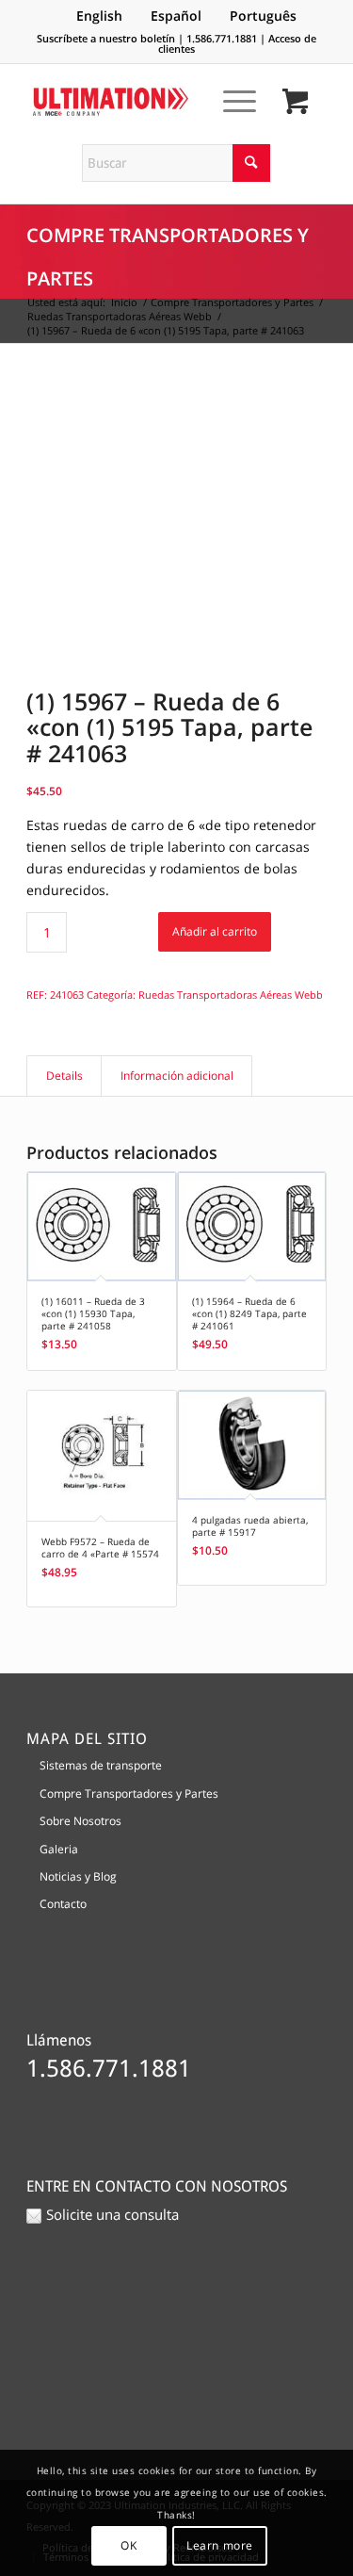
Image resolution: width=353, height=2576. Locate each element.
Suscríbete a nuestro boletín (106, 38)
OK (128, 2545)
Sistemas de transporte (101, 1765)
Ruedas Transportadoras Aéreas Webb (231, 995)
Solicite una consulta (112, 2214)
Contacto (63, 1904)
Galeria (59, 1849)
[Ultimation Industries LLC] (146, 102)
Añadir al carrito (215, 931)
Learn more (220, 2545)
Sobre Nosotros (80, 1821)
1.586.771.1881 (222, 38)
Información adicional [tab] (177, 1076)
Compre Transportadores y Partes (129, 1793)
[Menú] (230, 101)
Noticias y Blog (78, 1876)
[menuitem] (230, 101)
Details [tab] (64, 1076)
